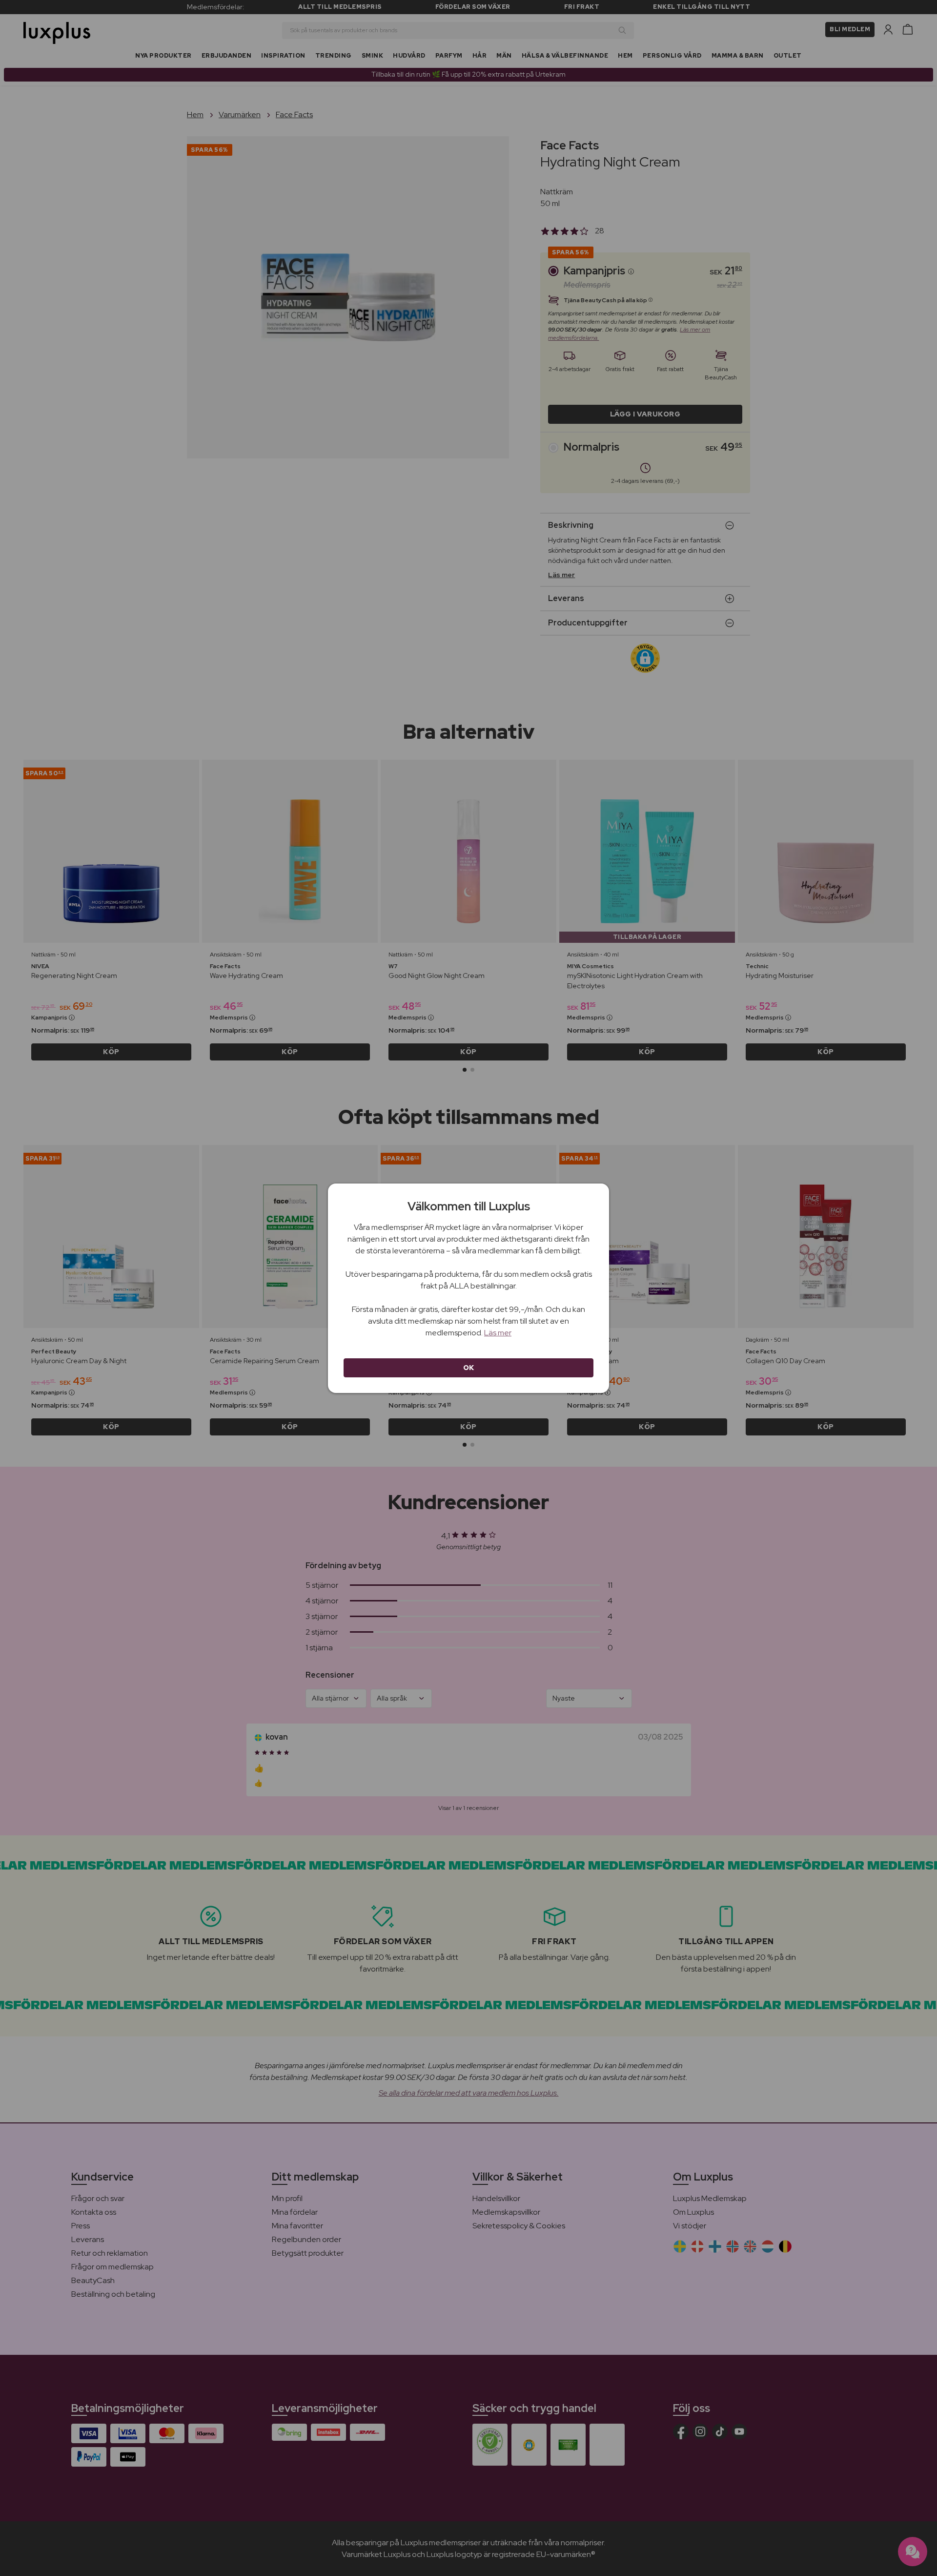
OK (469, 1368)
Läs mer (498, 1333)
